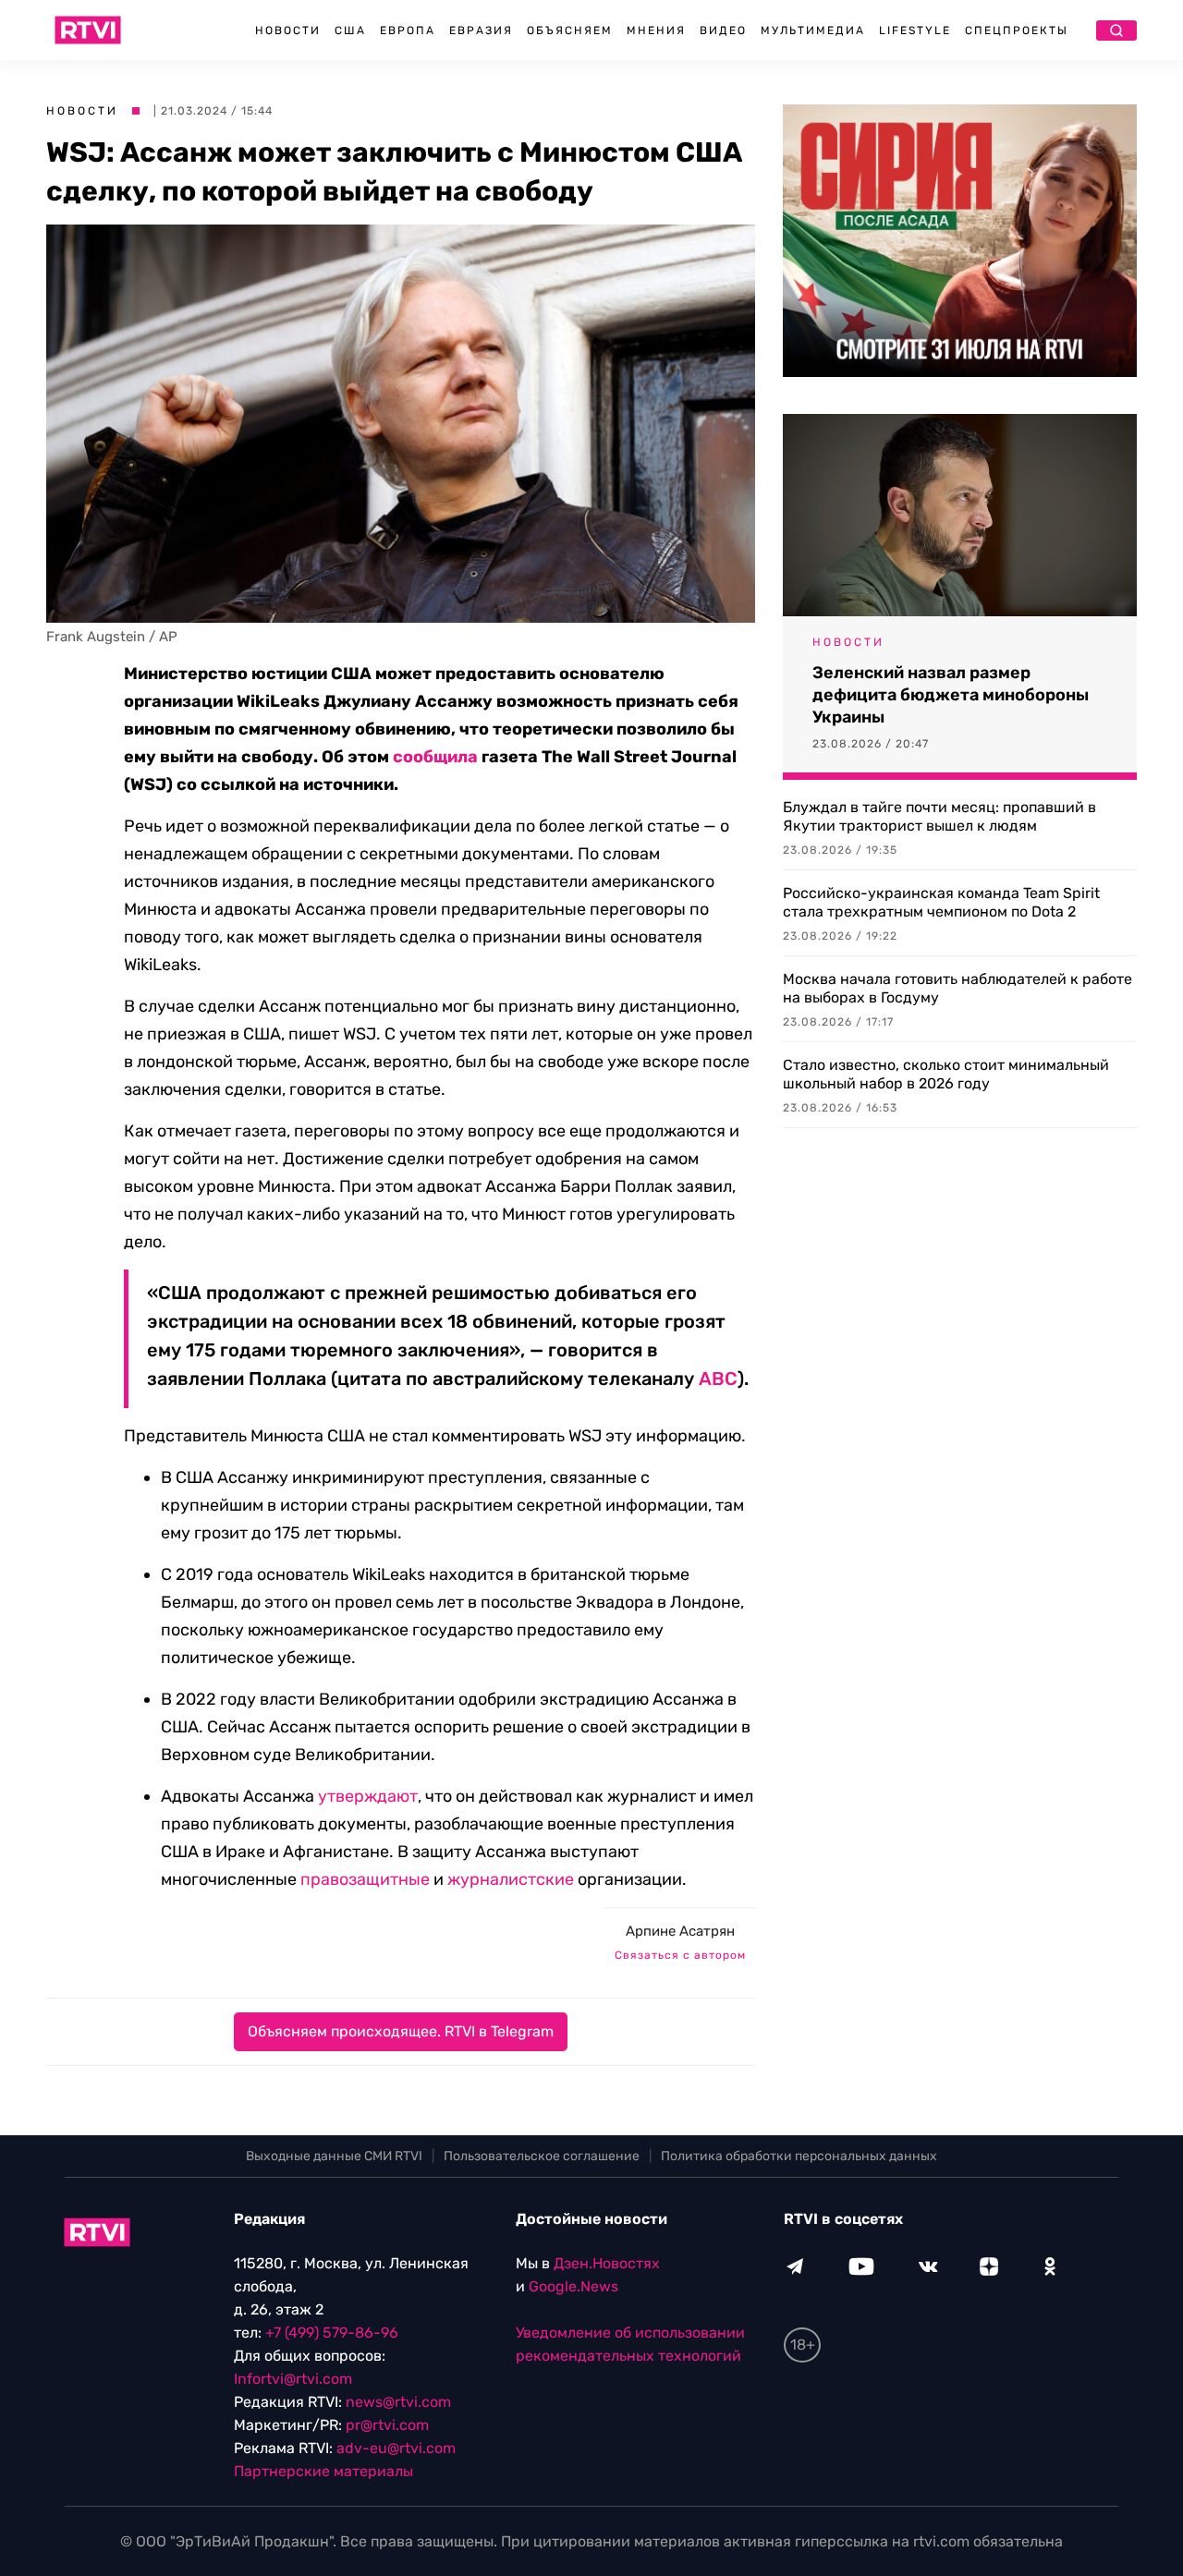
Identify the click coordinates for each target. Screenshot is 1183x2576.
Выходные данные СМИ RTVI (334, 2156)
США (350, 30)
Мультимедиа (813, 30)
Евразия (481, 30)
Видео (723, 30)
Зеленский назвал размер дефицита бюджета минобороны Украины (951, 695)
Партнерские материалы (323, 2471)
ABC (718, 1379)
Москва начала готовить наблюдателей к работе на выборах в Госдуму (957, 988)
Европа (408, 30)
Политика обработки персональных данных (799, 2156)
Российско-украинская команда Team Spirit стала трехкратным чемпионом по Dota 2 (941, 902)
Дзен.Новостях (607, 2263)
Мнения (656, 30)
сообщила (435, 757)
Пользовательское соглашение (542, 2156)
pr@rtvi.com (387, 2425)
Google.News (573, 2286)
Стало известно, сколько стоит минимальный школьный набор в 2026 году (946, 1074)
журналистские (511, 1879)
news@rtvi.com (398, 2402)
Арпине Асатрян (680, 1931)
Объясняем (570, 30)
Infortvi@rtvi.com (293, 2379)
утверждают (368, 1796)
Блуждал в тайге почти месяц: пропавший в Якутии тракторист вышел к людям (939, 816)
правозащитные (365, 1879)
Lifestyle (915, 30)
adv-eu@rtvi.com (396, 2448)
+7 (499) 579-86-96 (332, 2333)
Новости (288, 30)
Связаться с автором (680, 1955)
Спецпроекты (1017, 30)
